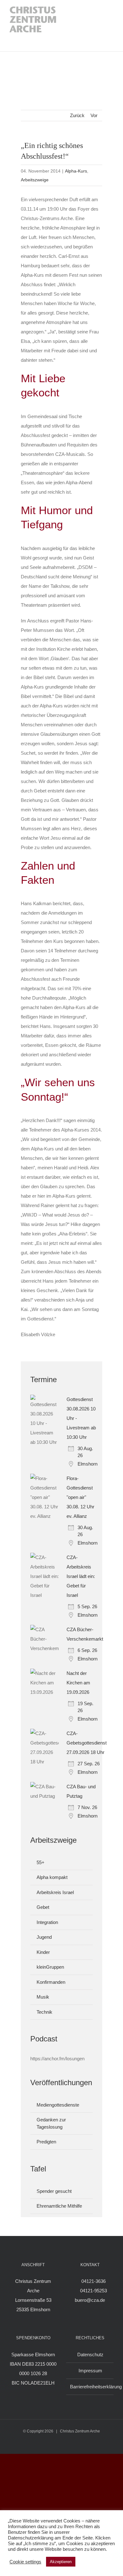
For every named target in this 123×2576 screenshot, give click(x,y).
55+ (41, 1862)
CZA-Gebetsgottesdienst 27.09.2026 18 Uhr (87, 1743)
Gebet (43, 1907)
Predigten (46, 2142)
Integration (47, 1922)
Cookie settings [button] (25, 2562)
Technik (44, 2012)
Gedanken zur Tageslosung (51, 2123)
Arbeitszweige (35, 180)
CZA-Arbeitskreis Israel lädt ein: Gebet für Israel (81, 1576)
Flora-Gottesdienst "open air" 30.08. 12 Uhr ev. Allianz (80, 1497)
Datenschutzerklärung (31, 2538)
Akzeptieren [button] (61, 2562)
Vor (94, 115)
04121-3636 (94, 2281)
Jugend (44, 1937)
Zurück (77, 115)
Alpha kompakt (52, 1877)
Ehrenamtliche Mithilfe (59, 2206)
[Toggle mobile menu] (107, 26)
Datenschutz (90, 2355)
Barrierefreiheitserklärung (90, 2387)
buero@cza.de (90, 2300)
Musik (43, 1997)
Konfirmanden (51, 1982)
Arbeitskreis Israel (55, 1892)
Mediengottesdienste (58, 2105)
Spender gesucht (54, 2191)
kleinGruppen (50, 1967)
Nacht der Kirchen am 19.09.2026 (78, 1683)
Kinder (43, 1952)
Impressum (90, 2371)
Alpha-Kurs (76, 171)
